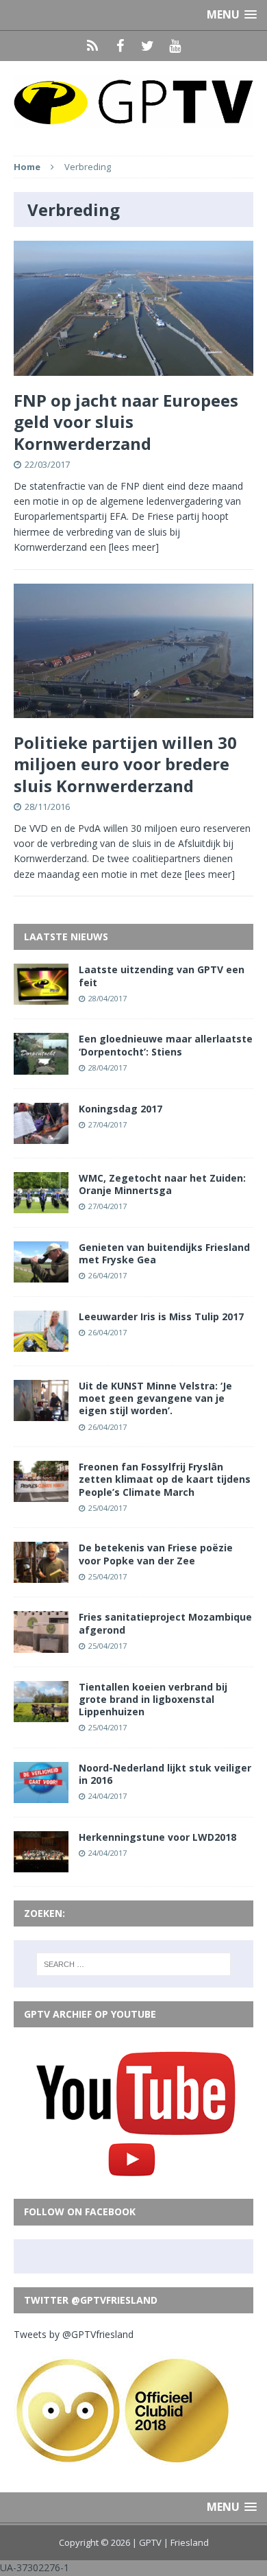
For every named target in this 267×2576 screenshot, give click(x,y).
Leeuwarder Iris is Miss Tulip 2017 (161, 1316)
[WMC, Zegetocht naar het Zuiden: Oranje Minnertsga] (41, 1205)
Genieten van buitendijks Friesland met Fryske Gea (164, 1253)
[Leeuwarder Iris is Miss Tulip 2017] (41, 1344)
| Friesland (186, 2542)
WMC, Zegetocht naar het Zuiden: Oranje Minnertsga (162, 1184)
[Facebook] (120, 46)
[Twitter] (147, 46)
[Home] (92, 46)
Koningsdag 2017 (120, 1109)
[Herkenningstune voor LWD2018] (41, 1864)
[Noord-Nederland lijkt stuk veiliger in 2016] (41, 1794)
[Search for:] (134, 1964)
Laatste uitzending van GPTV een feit (162, 976)
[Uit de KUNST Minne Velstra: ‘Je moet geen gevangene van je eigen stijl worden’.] (41, 1413)
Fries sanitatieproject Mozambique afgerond (165, 1623)
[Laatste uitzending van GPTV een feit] (41, 997)
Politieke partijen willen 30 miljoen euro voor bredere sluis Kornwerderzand (125, 764)
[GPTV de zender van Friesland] (133, 102)
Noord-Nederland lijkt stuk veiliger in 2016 (165, 1774)
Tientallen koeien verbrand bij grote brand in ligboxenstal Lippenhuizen (153, 1699)
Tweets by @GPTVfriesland (74, 2334)
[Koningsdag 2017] (41, 1135)
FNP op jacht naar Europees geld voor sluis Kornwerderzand (126, 421)
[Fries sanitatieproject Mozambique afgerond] (41, 1644)
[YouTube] (175, 46)
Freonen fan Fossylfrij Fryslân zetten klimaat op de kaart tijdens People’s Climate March (165, 1479)
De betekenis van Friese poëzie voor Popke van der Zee (156, 1554)
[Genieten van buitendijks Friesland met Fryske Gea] (41, 1275)
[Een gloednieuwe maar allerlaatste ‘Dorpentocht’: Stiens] (41, 1066)
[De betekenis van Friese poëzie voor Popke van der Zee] (41, 1575)
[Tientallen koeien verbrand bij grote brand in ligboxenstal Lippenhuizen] (41, 1714)
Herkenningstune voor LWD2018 (157, 1837)
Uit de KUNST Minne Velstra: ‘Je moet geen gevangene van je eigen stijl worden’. (155, 1398)
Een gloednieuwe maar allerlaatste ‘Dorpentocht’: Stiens (166, 1045)
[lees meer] (134, 547)
